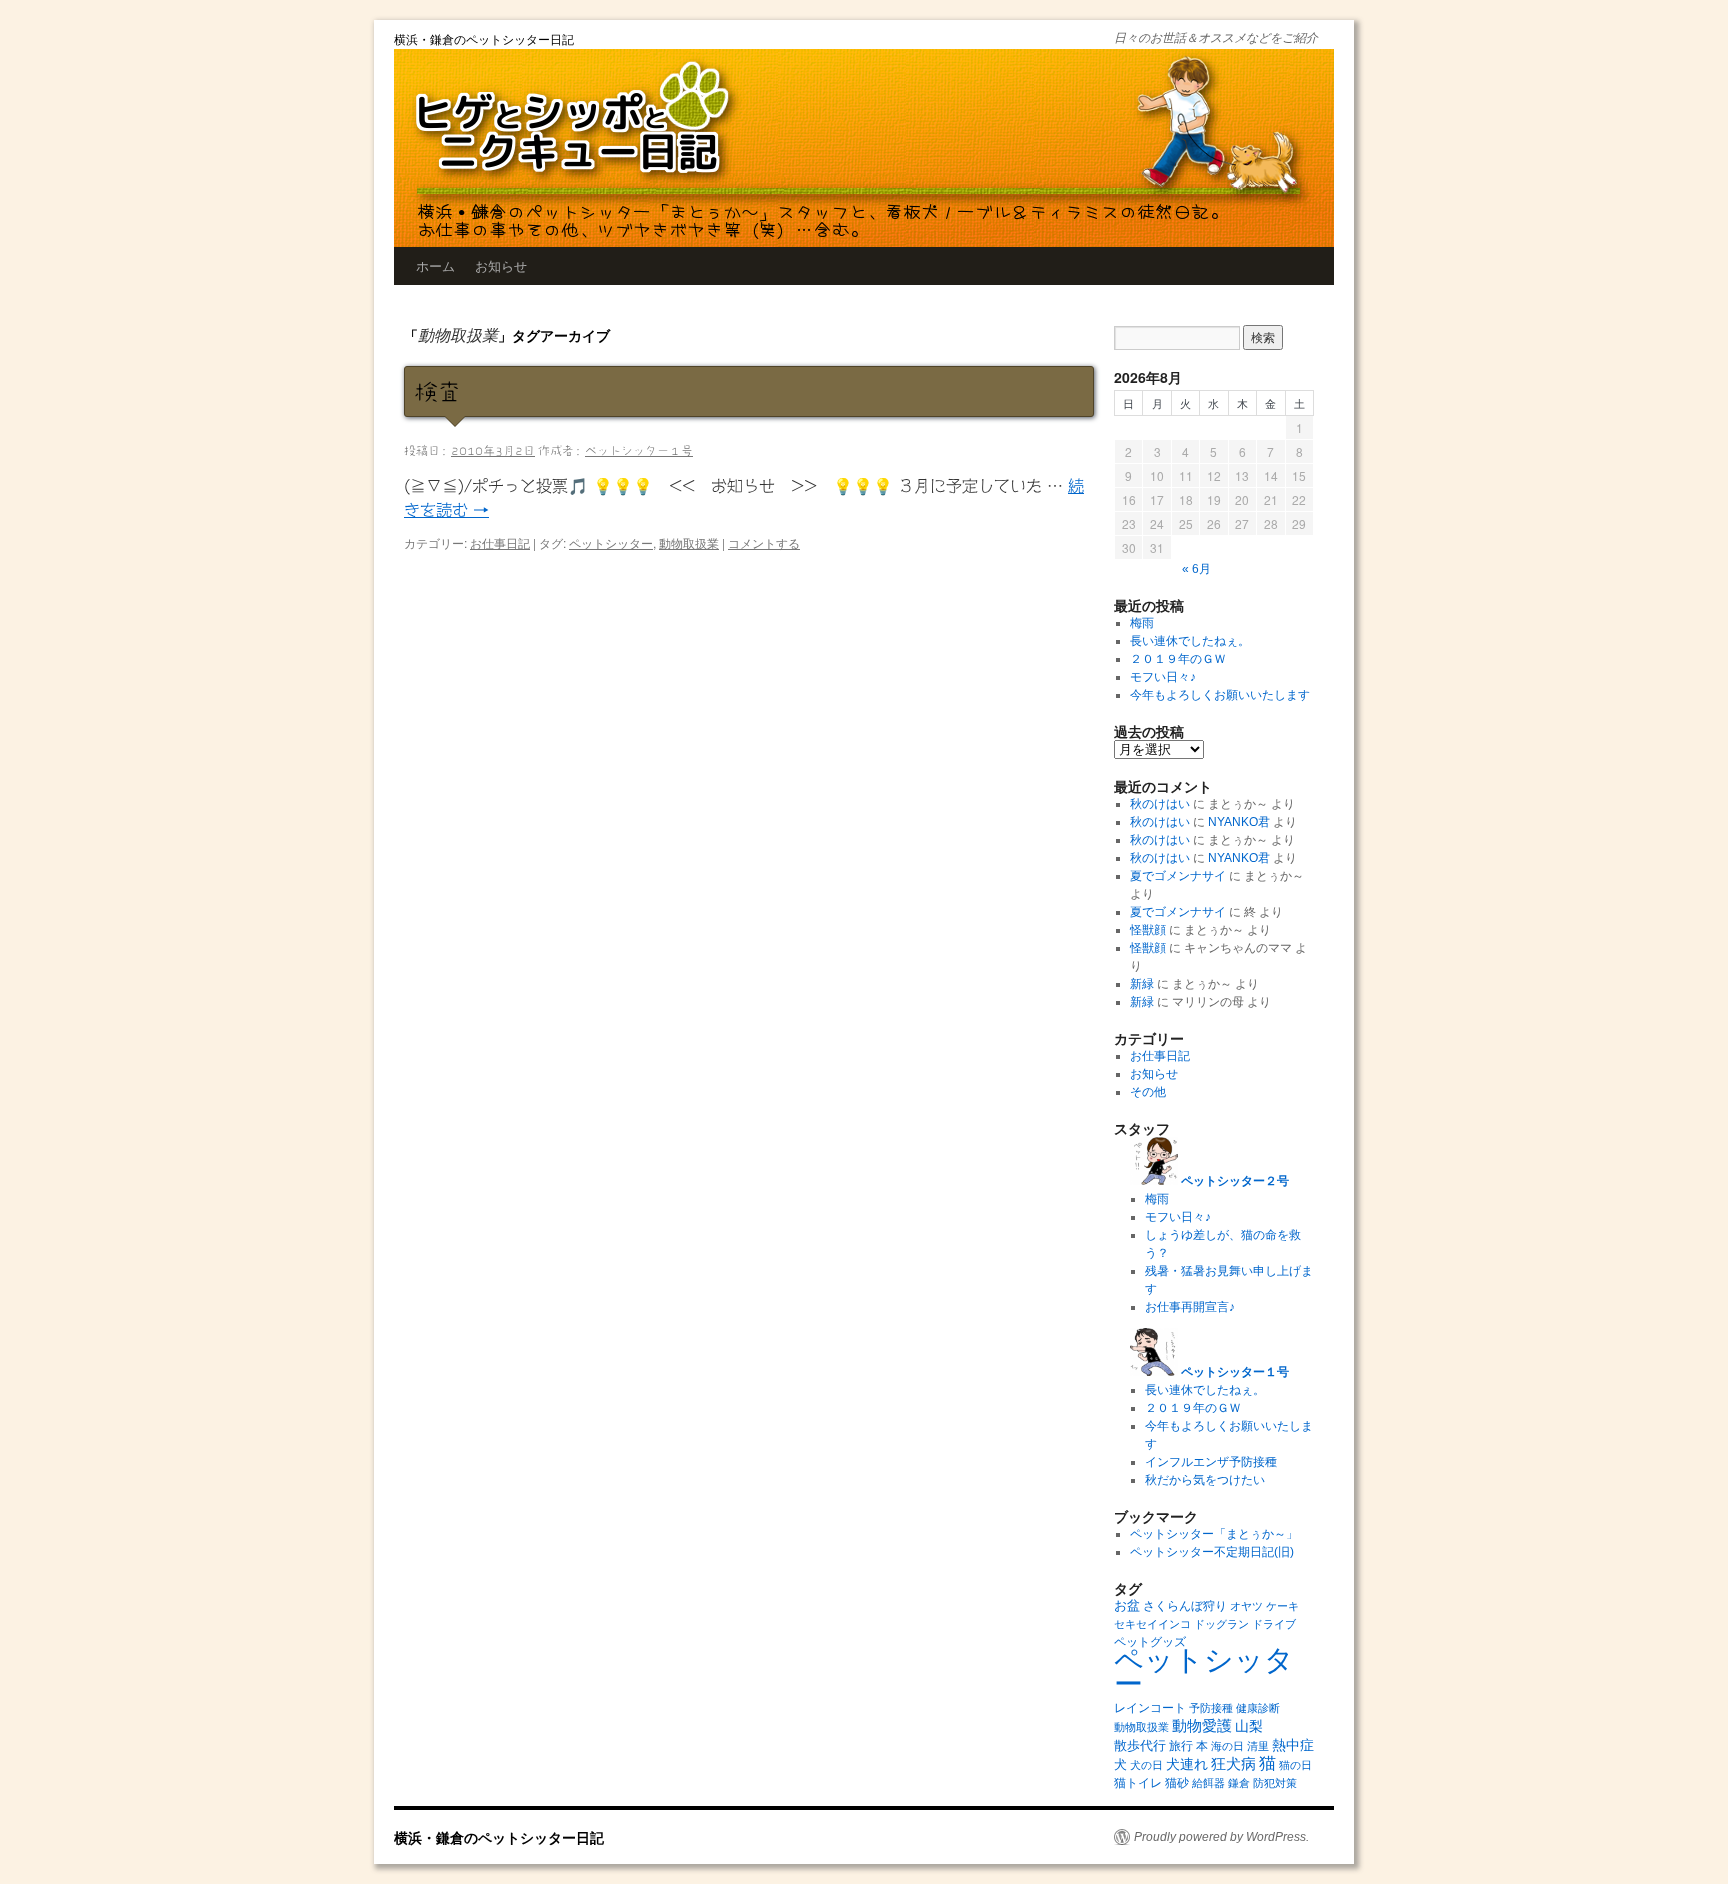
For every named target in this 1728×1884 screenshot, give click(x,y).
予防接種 (1211, 1708)
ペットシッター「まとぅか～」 (1214, 1534)
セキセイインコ (1152, 1624)
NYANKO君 (1239, 822)
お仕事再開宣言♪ (1190, 1307)
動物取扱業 (689, 542)
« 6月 (1196, 569)
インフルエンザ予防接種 (1211, 1462)
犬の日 (1146, 1765)
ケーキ (1282, 1606)
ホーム (435, 265)
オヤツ (1246, 1606)
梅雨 (1142, 623)
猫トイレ (1138, 1783)
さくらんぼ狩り (1185, 1606)
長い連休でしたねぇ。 (1190, 641)
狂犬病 (1233, 1763)
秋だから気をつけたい (1205, 1480)
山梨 (1249, 1726)
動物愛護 (1202, 1725)
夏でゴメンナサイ (1178, 876)
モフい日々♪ (1163, 677)
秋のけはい (1160, 804)
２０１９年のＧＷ (1178, 659)
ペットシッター (611, 542)
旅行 (1181, 1746)
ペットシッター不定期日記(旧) (1212, 1552)
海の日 (1227, 1746)
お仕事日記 (500, 542)
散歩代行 (1140, 1745)
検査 (438, 391)
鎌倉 (1239, 1783)
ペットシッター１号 (639, 450)
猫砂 (1177, 1783)
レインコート (1150, 1708)
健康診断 (1258, 1708)
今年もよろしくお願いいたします (1220, 695)
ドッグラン (1221, 1624)
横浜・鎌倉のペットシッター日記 (484, 38)
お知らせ (501, 265)
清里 (1258, 1746)
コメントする (764, 542)
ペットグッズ (1150, 1642)
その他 (1148, 1092)
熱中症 (1293, 1745)
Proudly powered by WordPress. (1221, 1837)
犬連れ (1187, 1764)
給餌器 (1208, 1783)
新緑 (1142, 984)
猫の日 (1295, 1765)
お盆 (1127, 1605)
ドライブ (1274, 1624)
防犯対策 (1275, 1783)
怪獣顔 (1148, 930)
